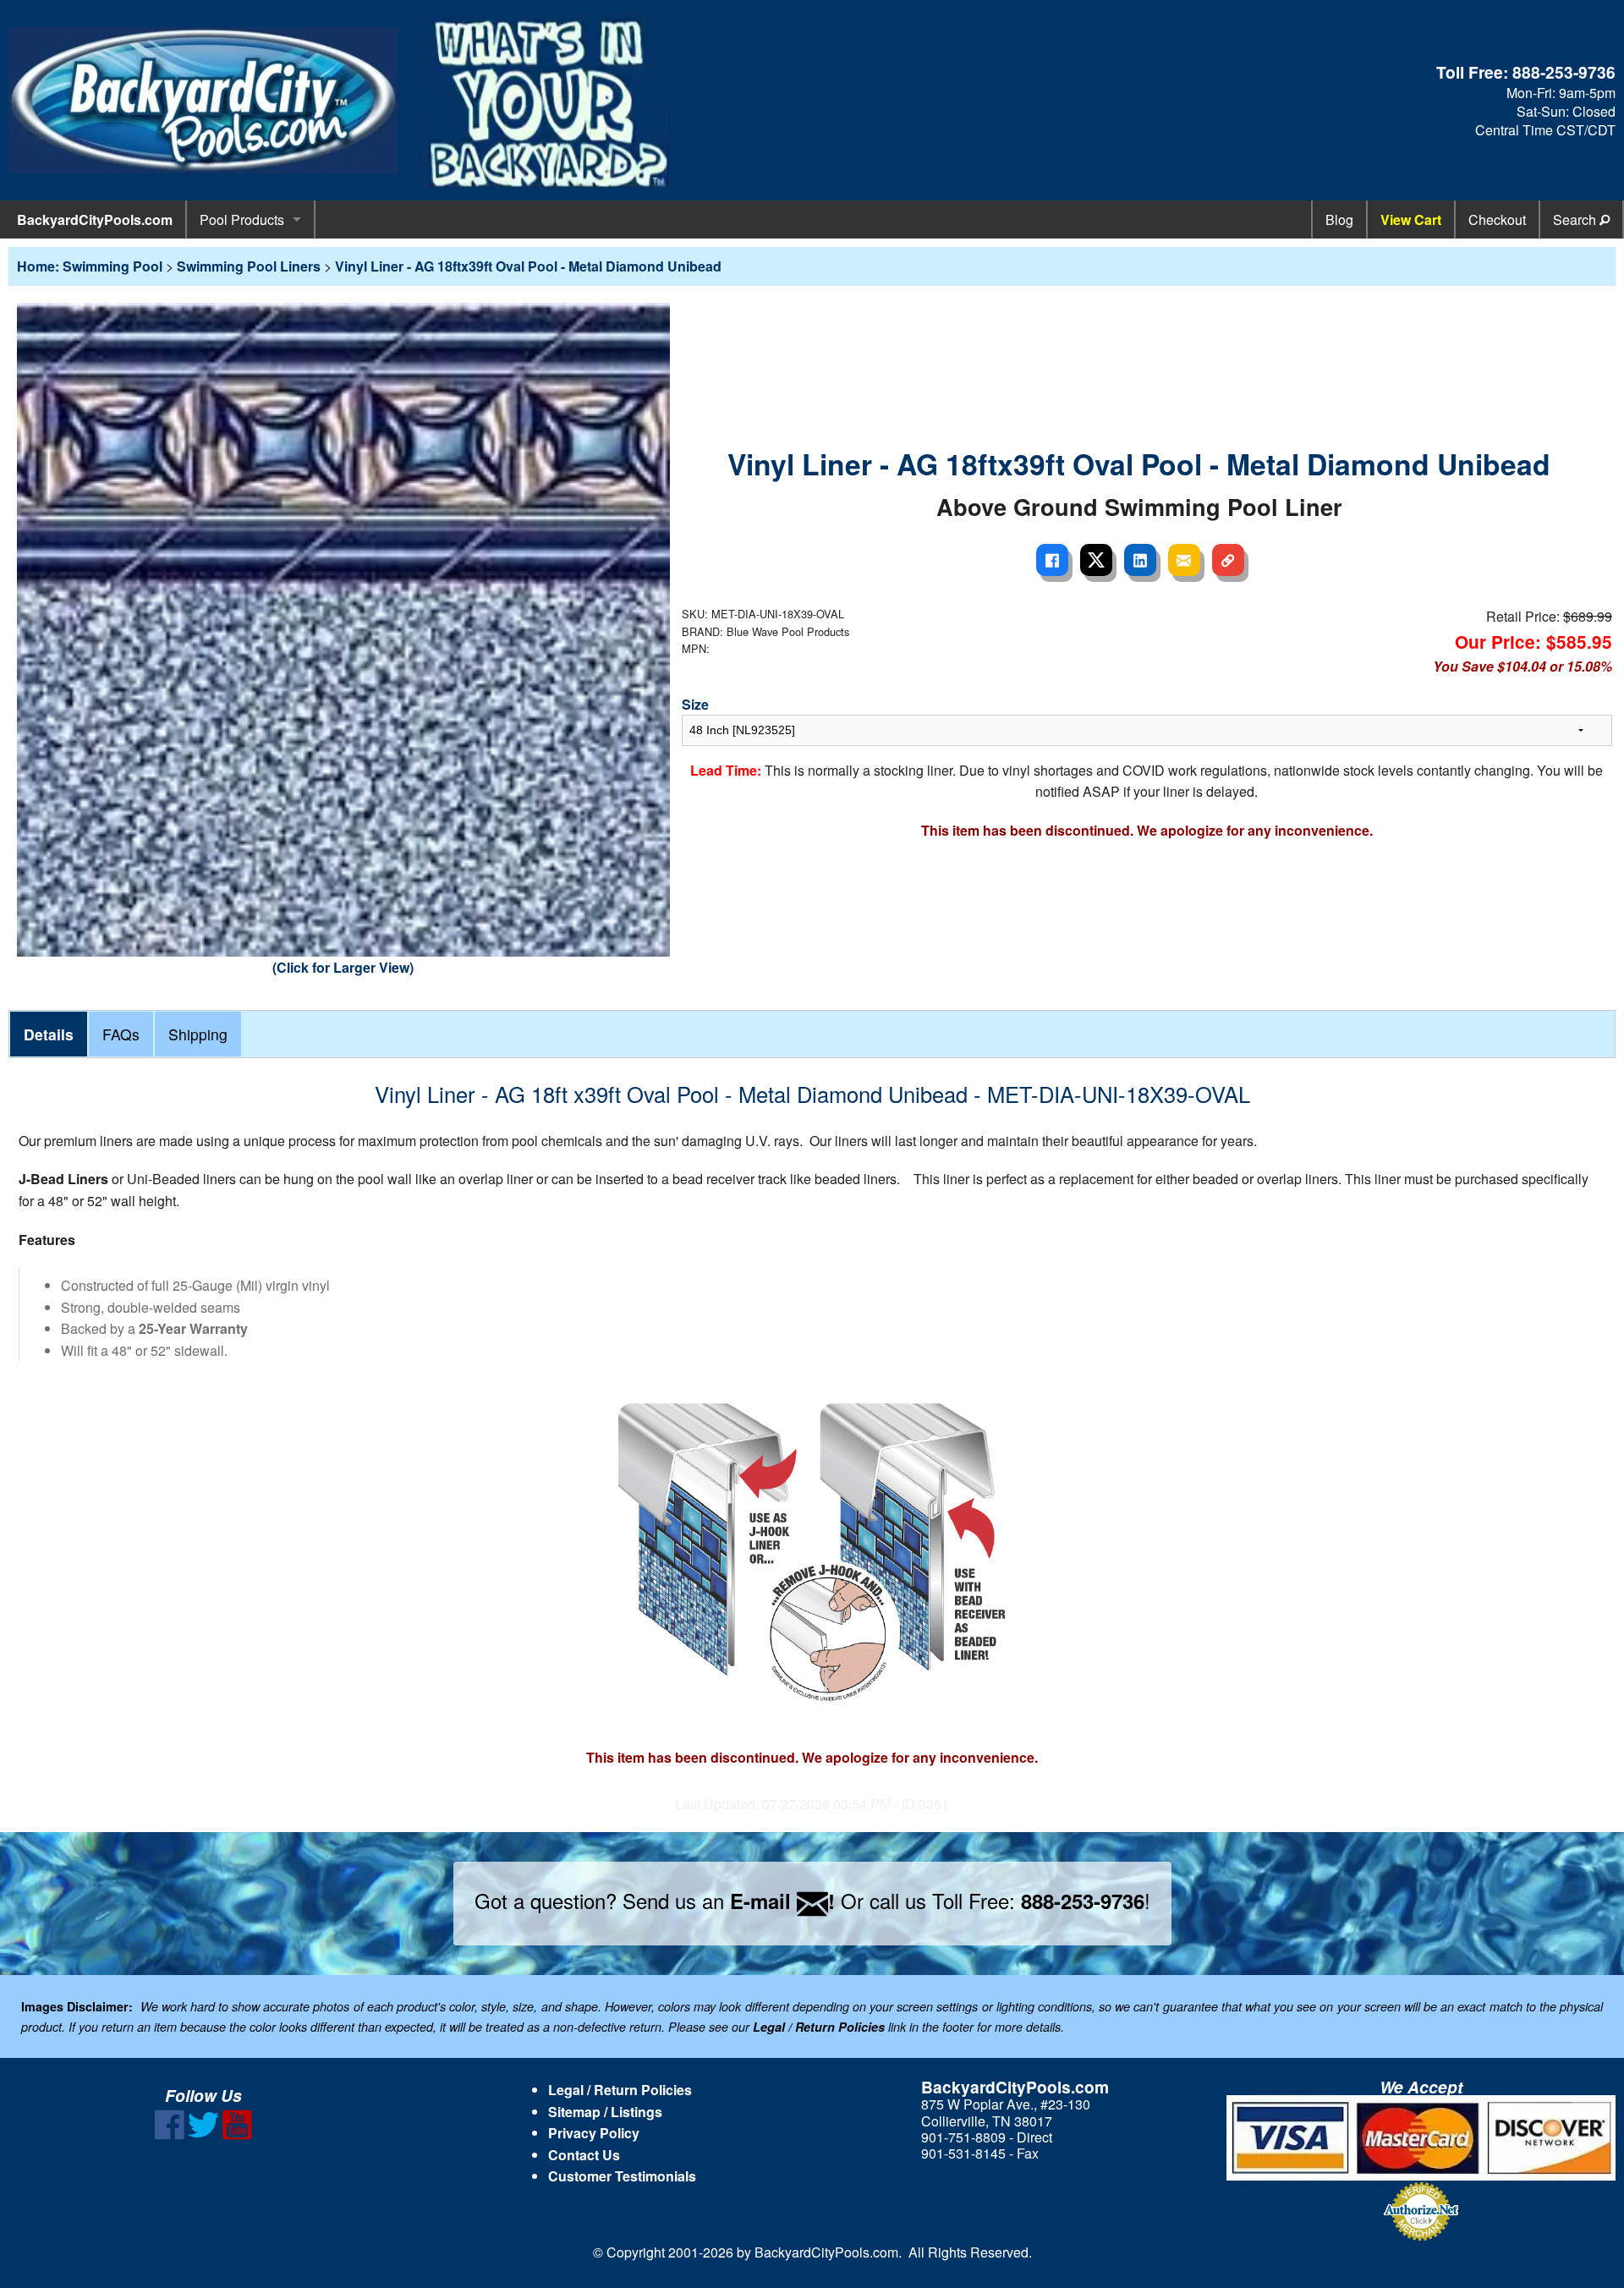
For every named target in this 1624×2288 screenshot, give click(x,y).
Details (49, 1034)
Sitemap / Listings (605, 2112)
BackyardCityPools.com (95, 219)
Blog (1339, 219)
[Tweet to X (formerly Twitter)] (1096, 560)
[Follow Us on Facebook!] (170, 2134)
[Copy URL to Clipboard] (1228, 560)
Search (1576, 219)
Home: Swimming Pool (90, 266)
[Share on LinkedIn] (1140, 560)
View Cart (1411, 219)
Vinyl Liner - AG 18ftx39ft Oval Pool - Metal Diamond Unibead (528, 266)
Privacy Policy (594, 2133)
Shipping (198, 1034)
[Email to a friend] (1184, 560)
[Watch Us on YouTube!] (237, 2134)
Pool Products (242, 219)
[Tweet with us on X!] (203, 2134)
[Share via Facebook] (1052, 560)
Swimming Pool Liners (249, 266)
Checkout (1497, 219)
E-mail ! (782, 1901)
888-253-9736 (1564, 72)
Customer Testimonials (622, 2176)
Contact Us (584, 2155)
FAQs (121, 1034)
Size (695, 704)
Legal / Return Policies (620, 2090)
